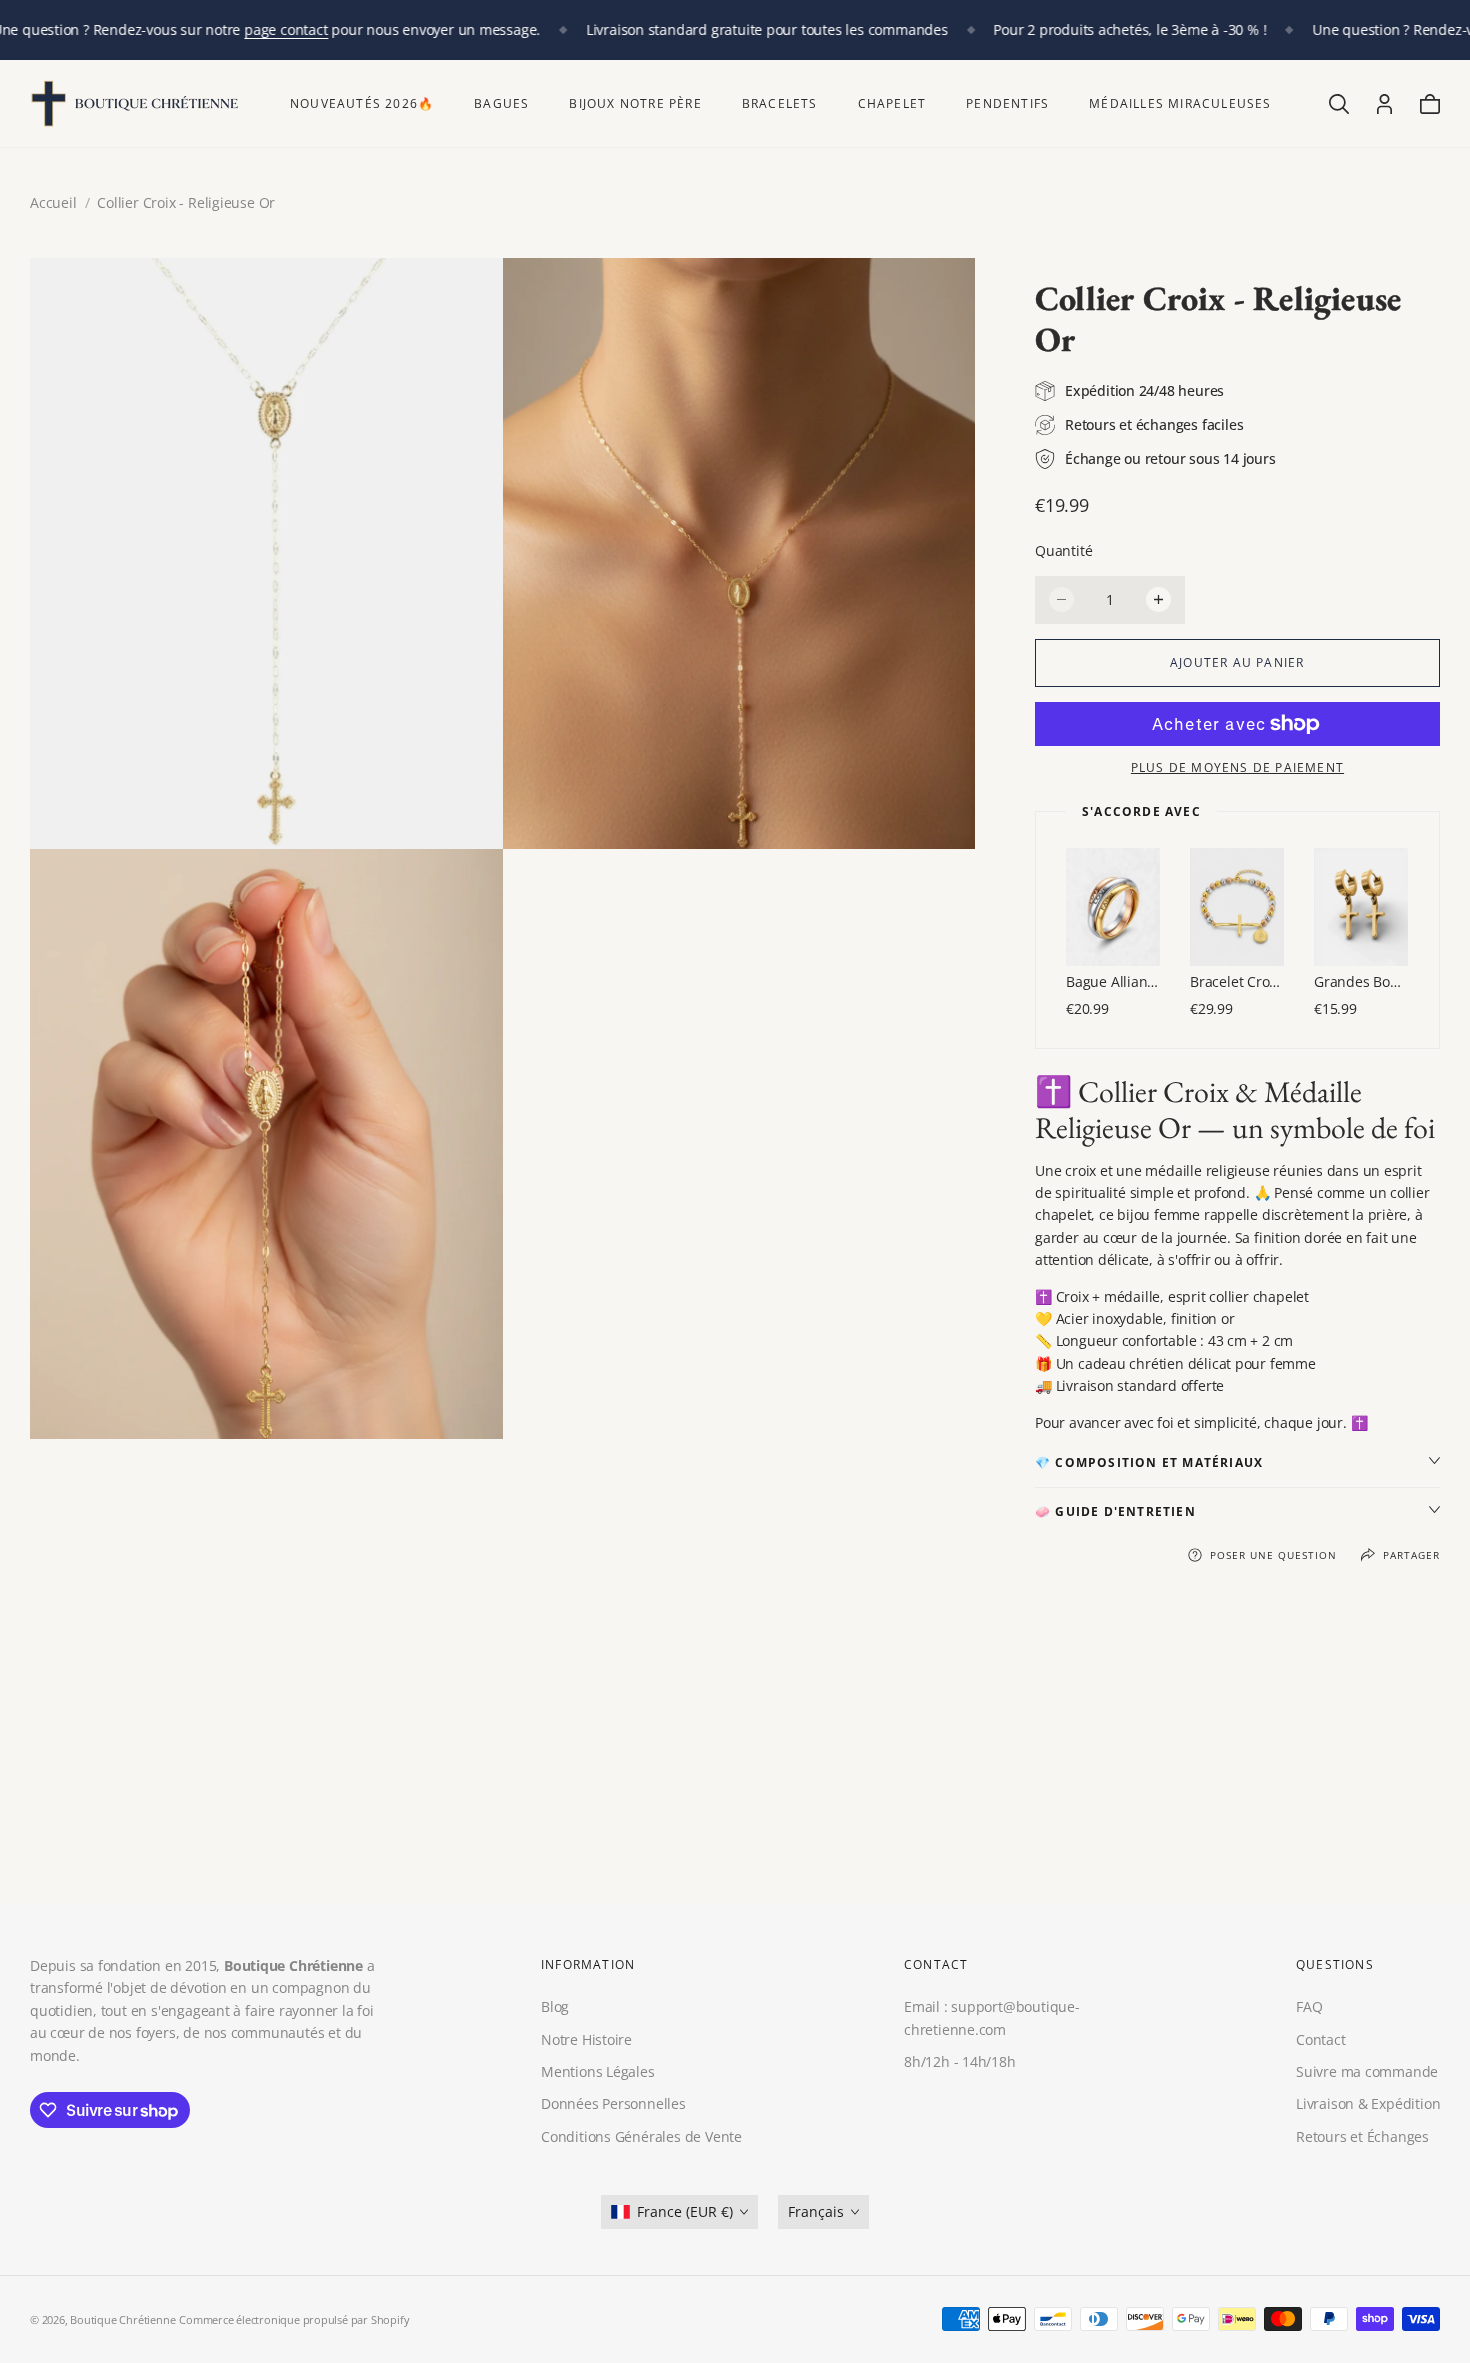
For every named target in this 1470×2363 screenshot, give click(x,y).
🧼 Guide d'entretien (1115, 1511)
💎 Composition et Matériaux (1149, 1462)
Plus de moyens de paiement (1237, 767)
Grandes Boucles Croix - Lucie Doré (1361, 981)
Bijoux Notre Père (635, 103)
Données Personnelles (613, 2104)
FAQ (1309, 2007)
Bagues (501, 103)
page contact (285, 29)
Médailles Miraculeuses (1180, 103)
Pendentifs (1007, 103)
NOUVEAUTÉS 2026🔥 (362, 103)
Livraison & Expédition (1368, 2104)
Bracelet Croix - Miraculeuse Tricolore (1237, 981)
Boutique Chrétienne (122, 2319)
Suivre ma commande (1367, 2071)
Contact (1321, 2039)
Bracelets (780, 103)
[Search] (1339, 104)
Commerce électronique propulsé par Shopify (294, 2319)
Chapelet (892, 103)
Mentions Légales (598, 2071)
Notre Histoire (586, 2039)
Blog (555, 2007)
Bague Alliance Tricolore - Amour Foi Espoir (1113, 981)
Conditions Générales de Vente (641, 2136)
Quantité (1063, 550)
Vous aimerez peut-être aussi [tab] (735, 1758)
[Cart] (1430, 104)
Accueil (53, 202)
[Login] (1384, 104)
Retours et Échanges (1362, 2136)
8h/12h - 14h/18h (960, 2061)
